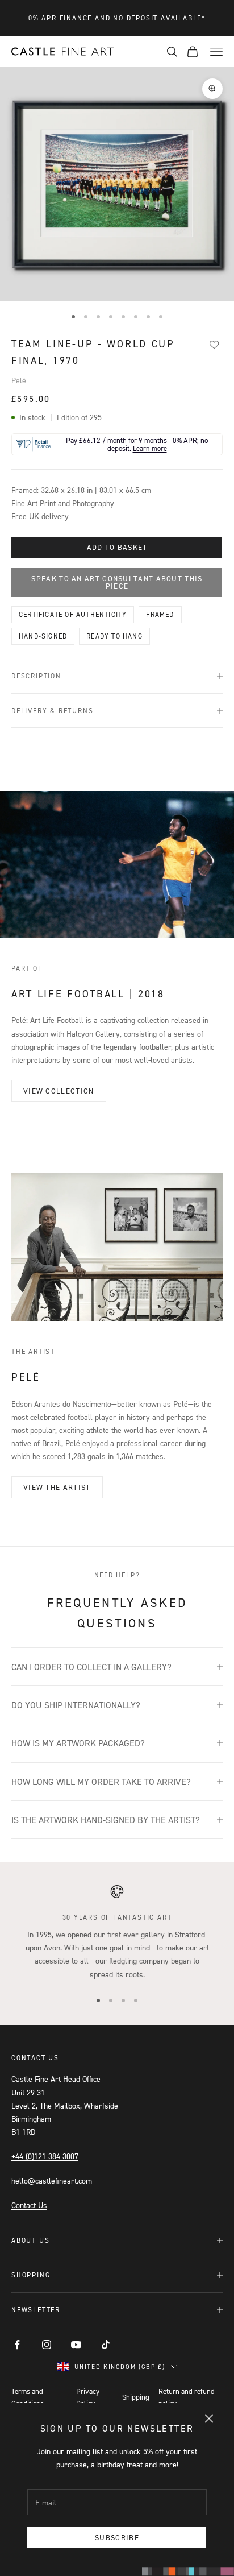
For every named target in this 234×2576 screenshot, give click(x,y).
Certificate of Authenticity (73, 614)
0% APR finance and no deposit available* (117, 18)
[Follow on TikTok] (106, 2345)
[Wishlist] (214, 345)
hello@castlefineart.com (52, 2181)
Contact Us (29, 2205)
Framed (160, 614)
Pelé (19, 380)
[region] (117, 1932)
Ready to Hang (114, 636)
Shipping (136, 2397)
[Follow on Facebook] (17, 2345)
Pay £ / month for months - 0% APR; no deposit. (137, 444)
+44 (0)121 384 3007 (45, 2156)
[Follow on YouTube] (76, 2345)
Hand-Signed (43, 636)
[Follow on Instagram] (47, 2345)
